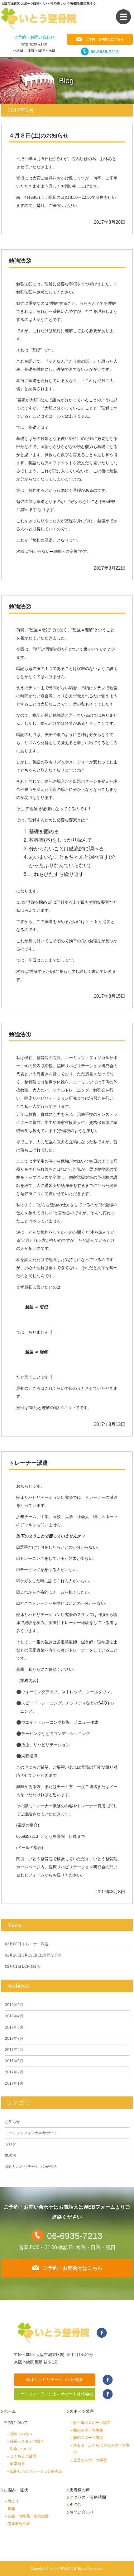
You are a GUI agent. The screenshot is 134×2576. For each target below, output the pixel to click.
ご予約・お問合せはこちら (105, 39)
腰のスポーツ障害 (88, 2438)
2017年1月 (14, 2083)
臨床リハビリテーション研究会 (31, 2167)
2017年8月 (14, 2027)
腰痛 (11, 2509)
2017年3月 (14, 2061)
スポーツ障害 (82, 2411)
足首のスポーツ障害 (90, 2460)
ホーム (10, 2411)
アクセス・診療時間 (88, 2497)
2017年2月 (14, 2072)
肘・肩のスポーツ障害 (92, 2423)
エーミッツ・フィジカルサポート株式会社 (55, 2394)
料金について (21, 2449)
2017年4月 (14, 2050)
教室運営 (17, 2464)
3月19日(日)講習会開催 (33, 1955)
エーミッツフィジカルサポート (31, 2133)
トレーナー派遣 (28, 1463)
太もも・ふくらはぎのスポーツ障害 (101, 2449)
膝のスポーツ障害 (88, 2430)
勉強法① (20, 1035)
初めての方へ (21, 2434)
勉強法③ (20, 261)
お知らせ (12, 2122)
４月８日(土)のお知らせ (39, 136)
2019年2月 (14, 2005)
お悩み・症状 (16, 2490)
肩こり (13, 2501)
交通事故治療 (19, 2524)
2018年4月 (14, 2016)
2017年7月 (14, 2038)
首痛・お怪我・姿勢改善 (28, 2516)
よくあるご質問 (23, 2456)
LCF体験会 (23, 1967)
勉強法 (11, 2155)
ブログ (11, 2144)
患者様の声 (80, 2490)
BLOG (75, 2505)
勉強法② (20, 607)
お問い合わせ (82, 2512)
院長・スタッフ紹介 (27, 2441)
